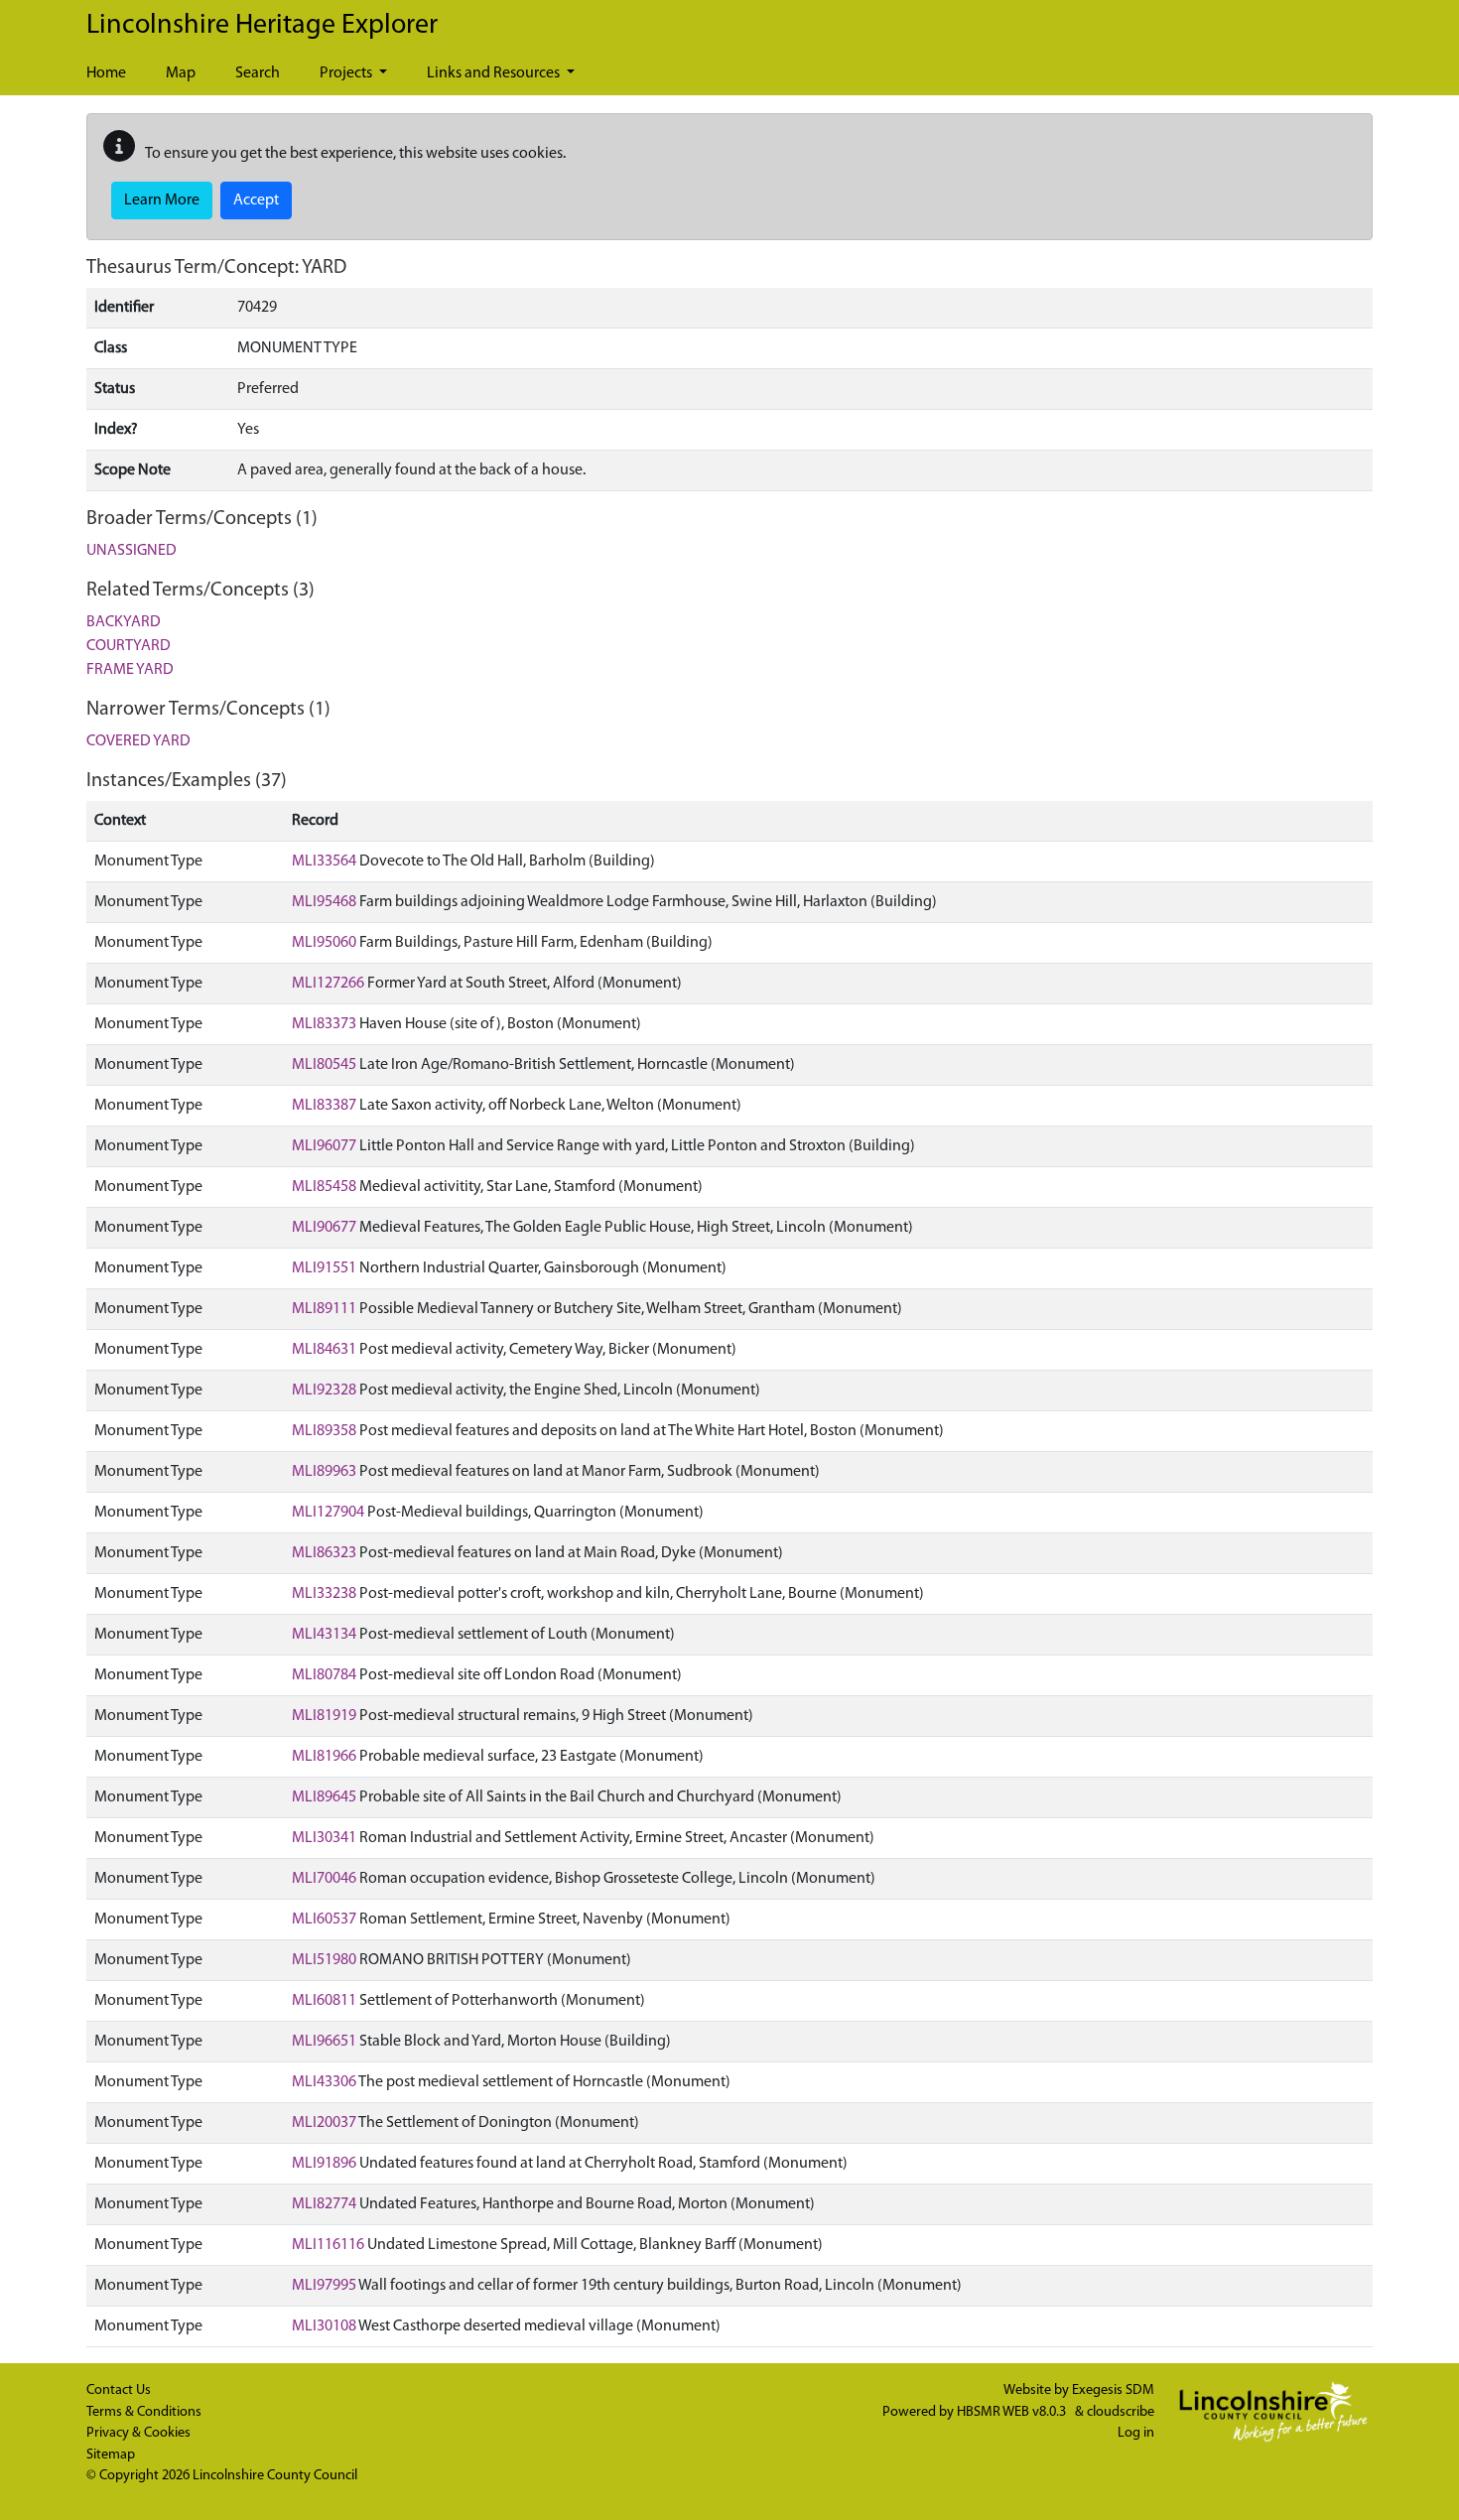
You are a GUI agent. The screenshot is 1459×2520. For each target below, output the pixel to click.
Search (258, 73)
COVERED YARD (138, 741)
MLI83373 (324, 1024)
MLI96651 (324, 2042)
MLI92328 (324, 1391)
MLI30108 (324, 2326)
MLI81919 (324, 1716)
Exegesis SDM (1113, 2390)
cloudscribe (1121, 2412)
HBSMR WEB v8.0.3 (1013, 2412)
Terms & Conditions (144, 2412)
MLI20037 (324, 2123)
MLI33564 (324, 862)
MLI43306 (324, 2082)
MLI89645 (324, 1797)
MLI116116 (328, 2245)
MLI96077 (324, 1146)
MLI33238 (324, 1594)
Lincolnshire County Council (275, 2476)
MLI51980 (324, 1960)
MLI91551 (324, 1268)
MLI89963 (324, 1472)
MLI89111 (324, 1309)
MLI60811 (324, 2001)
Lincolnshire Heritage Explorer (262, 26)
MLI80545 (324, 1065)
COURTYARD (129, 646)
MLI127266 (328, 984)
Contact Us (119, 2390)
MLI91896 (324, 2164)
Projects (347, 73)
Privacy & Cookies (138, 2433)
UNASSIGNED (132, 551)
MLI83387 (324, 1106)
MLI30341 (324, 1838)
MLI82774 (324, 2204)
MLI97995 (324, 2286)
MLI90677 (324, 1228)
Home (106, 73)
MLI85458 (324, 1187)
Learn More (162, 200)
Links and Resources (495, 73)
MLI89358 (324, 1431)
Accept (256, 200)
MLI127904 (328, 1513)
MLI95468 (324, 902)
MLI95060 (324, 943)
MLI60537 (324, 1920)
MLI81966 (324, 1757)
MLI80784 (324, 1675)
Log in (1136, 2433)
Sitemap (111, 2455)
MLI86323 (324, 1553)
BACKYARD (124, 622)
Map (181, 73)
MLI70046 (324, 1879)
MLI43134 (324, 1635)
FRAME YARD (130, 670)
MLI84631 (324, 1350)
